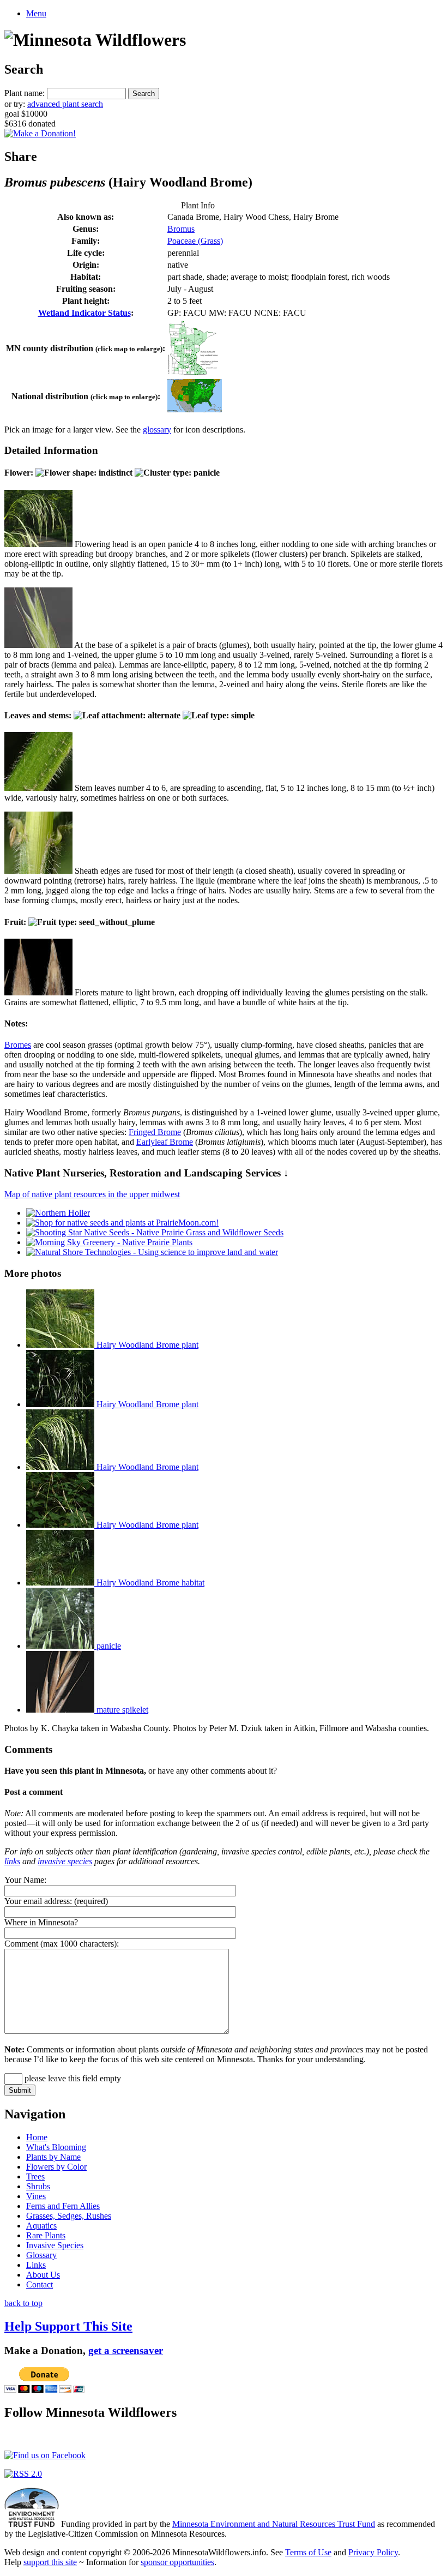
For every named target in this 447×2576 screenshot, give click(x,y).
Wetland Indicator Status (84, 313)
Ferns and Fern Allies (63, 2206)
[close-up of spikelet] (38, 645)
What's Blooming (56, 2147)
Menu (36, 13)
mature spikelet (121, 1710)
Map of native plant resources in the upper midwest (92, 1194)
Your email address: (38, 1901)
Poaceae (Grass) (195, 241)
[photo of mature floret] (38, 992)
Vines (36, 2196)
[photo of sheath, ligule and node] (38, 871)
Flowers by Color (56, 2167)
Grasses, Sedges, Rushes (69, 2216)
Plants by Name (53, 2157)
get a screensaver (126, 2350)
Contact (40, 2284)
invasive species (65, 1861)
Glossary (41, 2255)
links (12, 1861)
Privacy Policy (373, 2552)
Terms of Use (308, 2552)
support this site (50, 2562)
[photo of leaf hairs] (38, 788)
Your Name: (25, 1880)
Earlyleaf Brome (165, 1142)
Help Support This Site (68, 2326)
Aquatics (41, 2226)
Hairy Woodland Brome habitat (149, 1583)
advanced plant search (65, 104)
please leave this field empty (72, 2078)
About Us (43, 2275)
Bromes (18, 1045)
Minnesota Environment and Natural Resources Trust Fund (274, 2524)
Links (36, 2265)
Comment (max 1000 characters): (62, 1944)
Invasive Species (55, 2245)
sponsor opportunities (177, 2562)
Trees (35, 2176)
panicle (108, 1646)
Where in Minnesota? (41, 1922)
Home (37, 2137)
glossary (157, 430)
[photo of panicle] (38, 544)
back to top (23, 2303)
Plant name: (25, 93)
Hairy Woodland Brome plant (146, 1345)
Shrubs (38, 2186)
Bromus (181, 229)
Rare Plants (46, 2235)
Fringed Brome (155, 1132)
